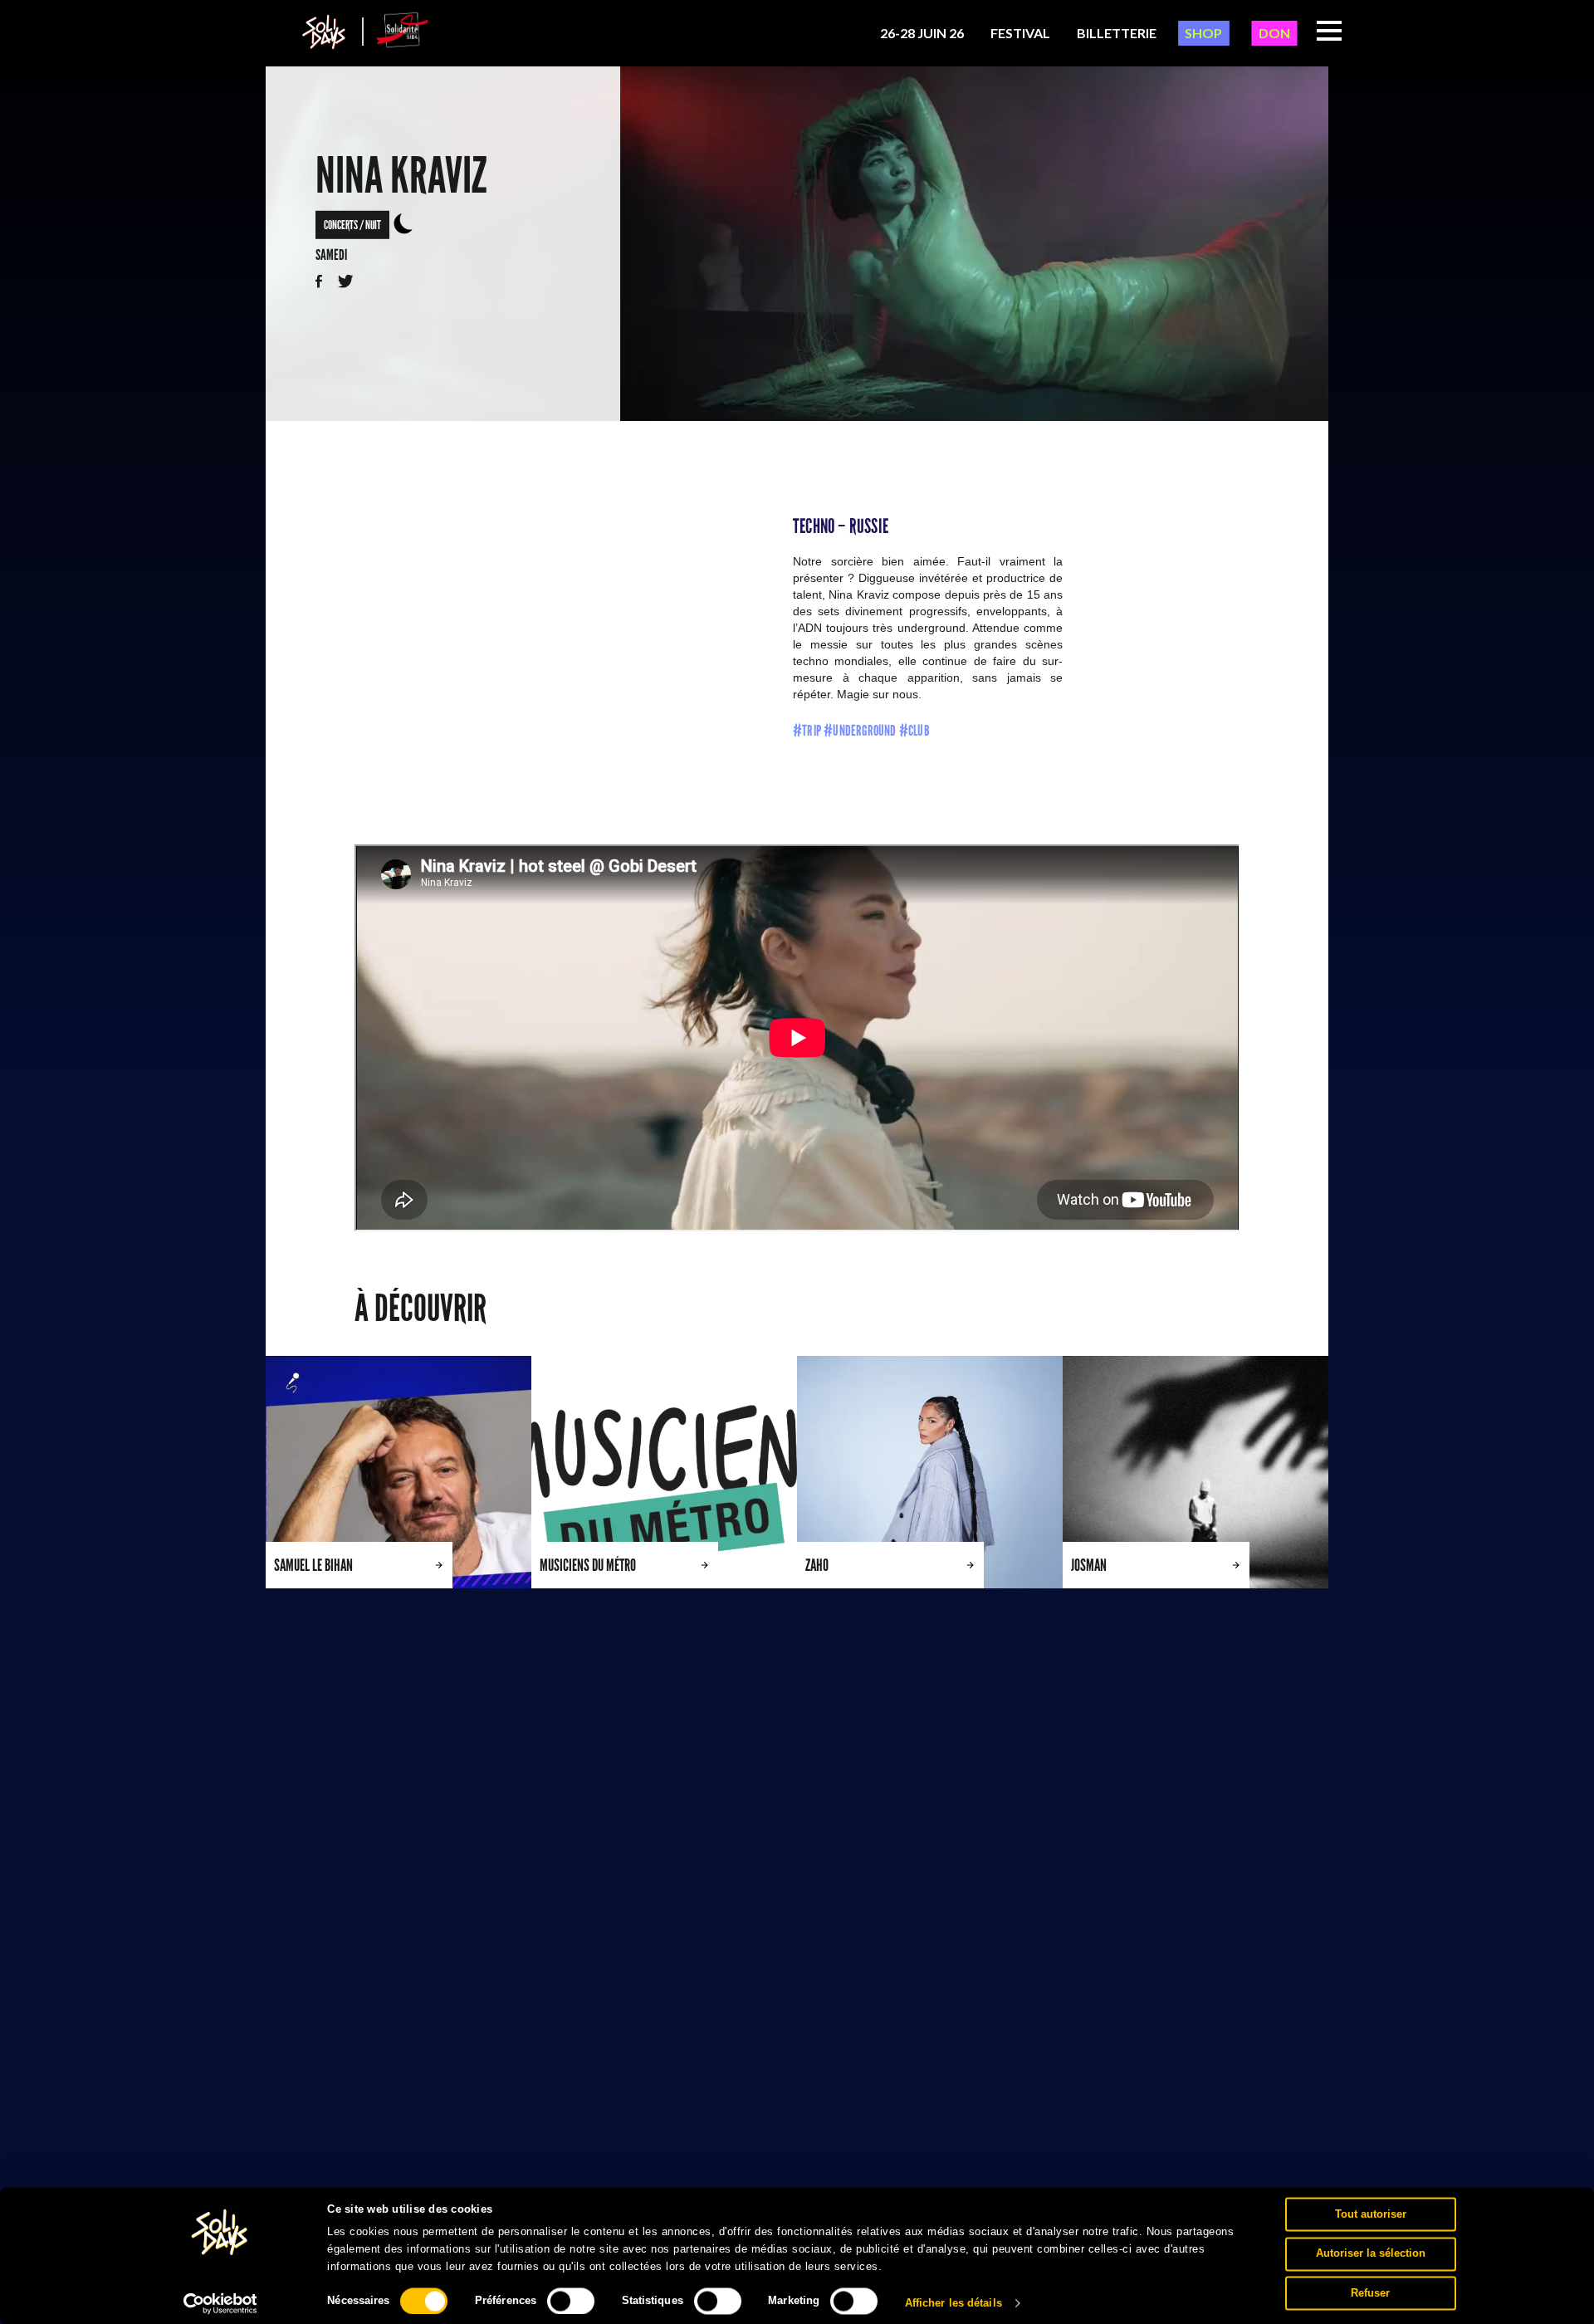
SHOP (1203, 33)
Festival (1020, 33)
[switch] (571, 2301)
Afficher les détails (953, 2303)
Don (1274, 33)
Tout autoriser (1371, 2214)
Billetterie (1117, 33)
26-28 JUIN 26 (922, 33)
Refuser (1370, 2293)
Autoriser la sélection (1371, 2253)
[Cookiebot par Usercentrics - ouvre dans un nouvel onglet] (220, 2303)
